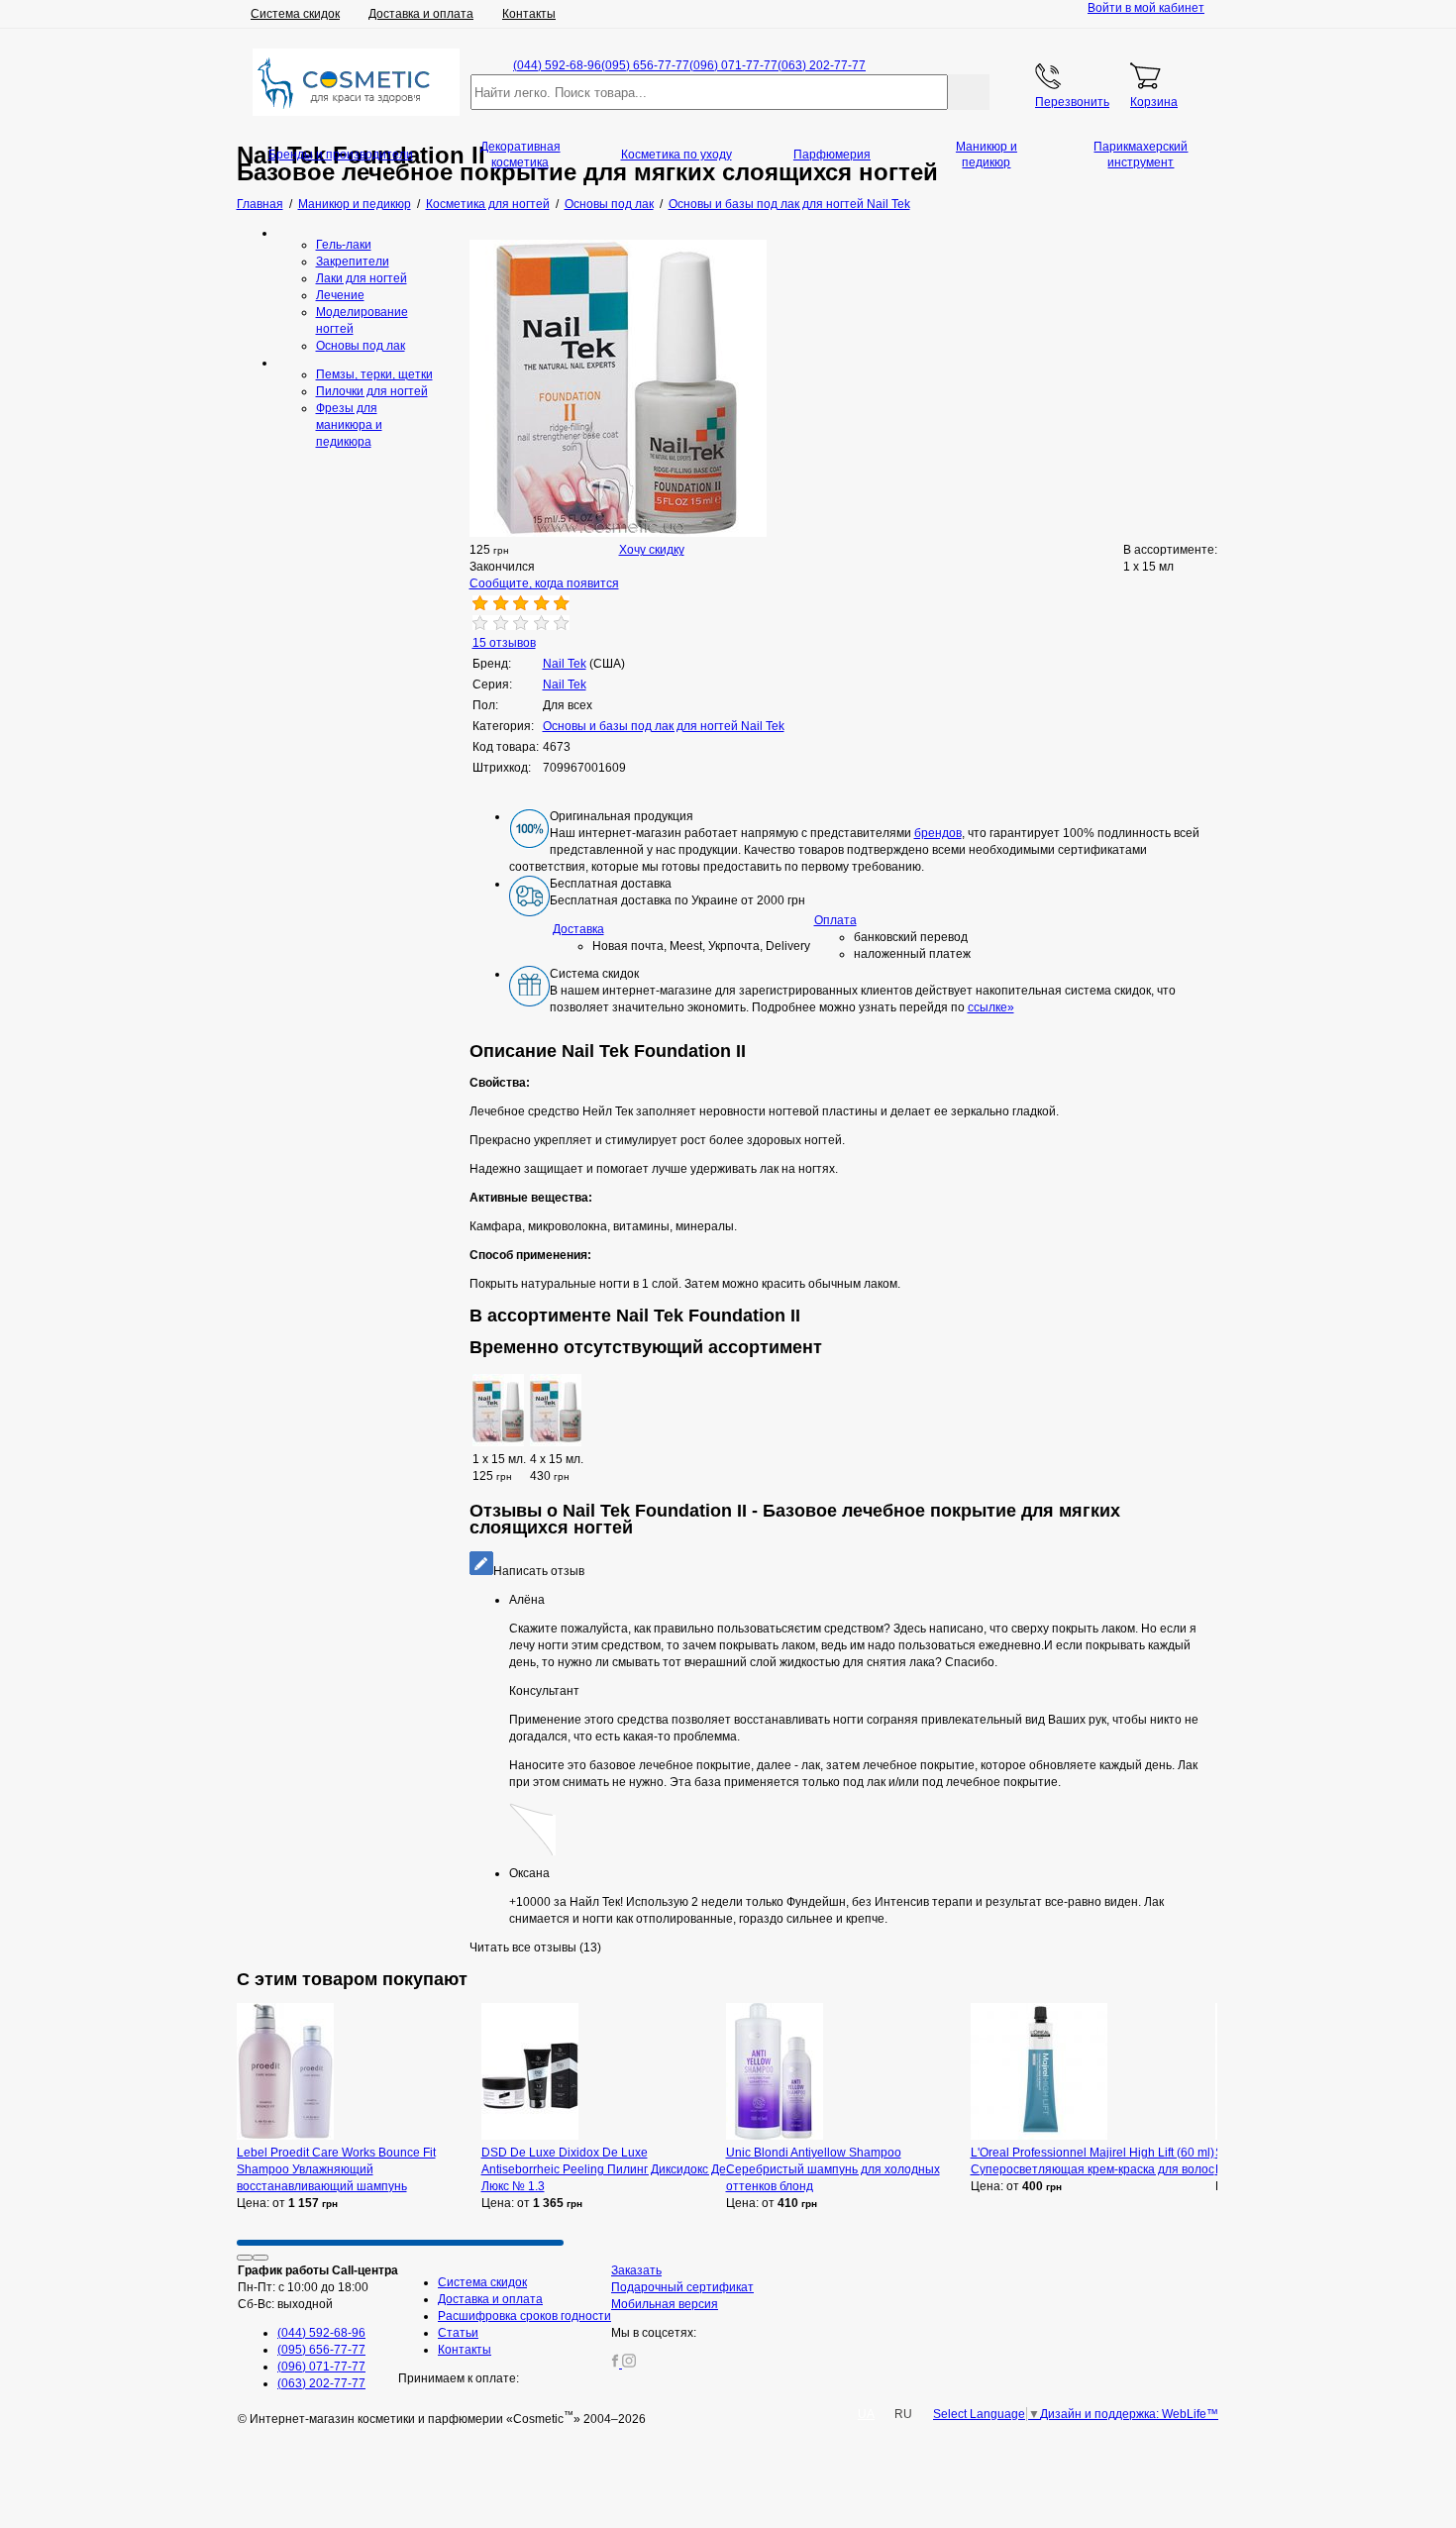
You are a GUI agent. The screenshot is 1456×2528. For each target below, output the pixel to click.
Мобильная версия (665, 2304)
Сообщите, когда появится (544, 583)
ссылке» (991, 1007)
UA (866, 2414)
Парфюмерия (832, 155)
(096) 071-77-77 (733, 65)
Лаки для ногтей (362, 278)
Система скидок (295, 14)
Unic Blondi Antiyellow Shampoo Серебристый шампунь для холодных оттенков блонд (833, 2169)
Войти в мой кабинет (1146, 8)
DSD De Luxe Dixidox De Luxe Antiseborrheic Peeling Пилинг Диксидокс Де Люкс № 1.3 (604, 2169)
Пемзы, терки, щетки (374, 374)
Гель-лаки (344, 245)
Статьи (458, 2333)
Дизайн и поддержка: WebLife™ (1129, 2414)
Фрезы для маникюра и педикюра (349, 425)
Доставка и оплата (421, 14)
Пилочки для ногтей (372, 391)
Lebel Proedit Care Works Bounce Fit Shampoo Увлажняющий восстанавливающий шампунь (336, 2169)
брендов (938, 833)
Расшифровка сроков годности (524, 2316)
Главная (260, 204)
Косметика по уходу (676, 155)
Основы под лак (361, 346)
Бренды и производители (341, 155)
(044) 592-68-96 (557, 65)
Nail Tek (565, 685)
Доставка (578, 929)
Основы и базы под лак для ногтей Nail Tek (664, 726)
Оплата (835, 920)
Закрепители (353, 262)
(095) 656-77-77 (645, 65)
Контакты (529, 14)
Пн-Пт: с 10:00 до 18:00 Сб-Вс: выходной (318, 2287)
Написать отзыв (539, 1571)
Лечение (340, 295)
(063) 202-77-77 (822, 65)
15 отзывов (504, 643)
